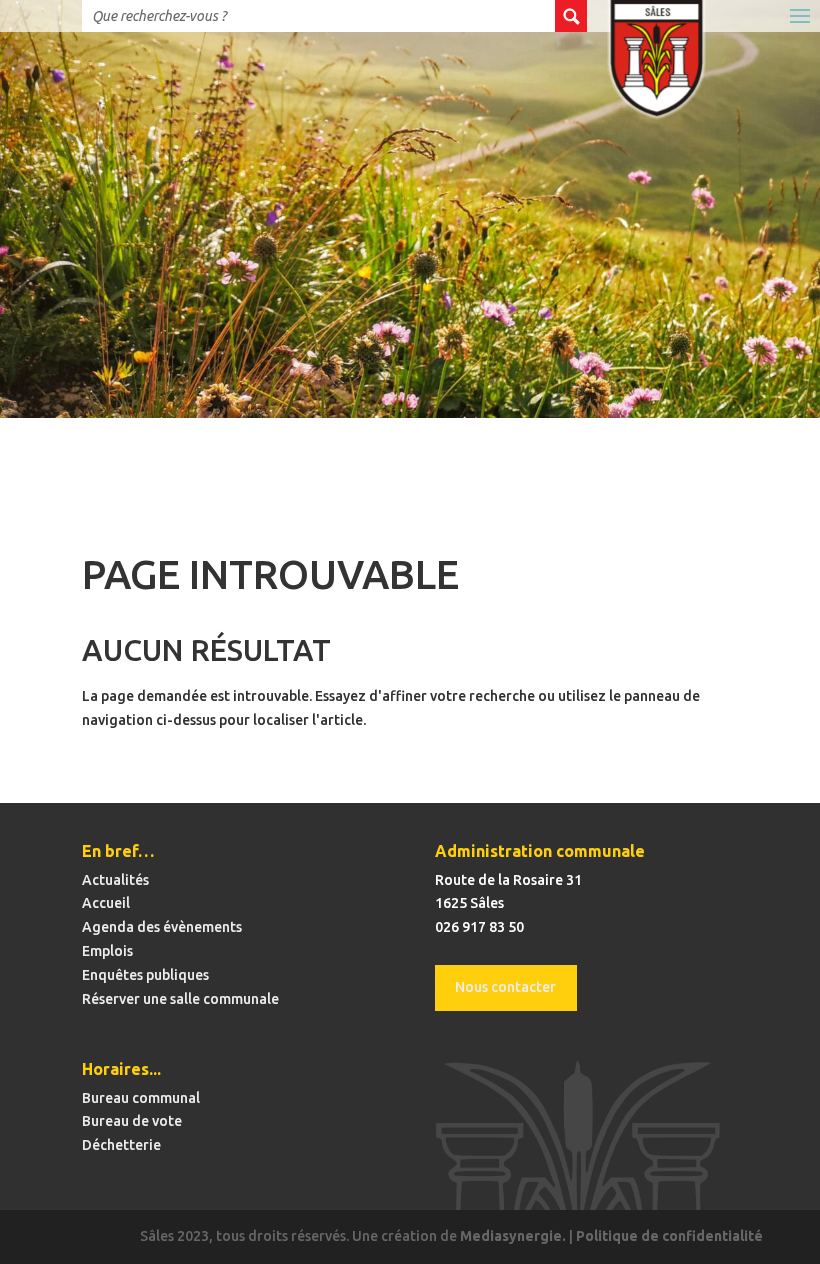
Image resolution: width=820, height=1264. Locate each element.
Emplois (107, 951)
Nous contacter (505, 987)
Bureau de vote (132, 1121)
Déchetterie (121, 1145)
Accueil (106, 903)
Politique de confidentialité (669, 1236)
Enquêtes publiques (145, 975)
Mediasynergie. (513, 1236)
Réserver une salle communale (180, 999)
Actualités (115, 880)
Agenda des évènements (162, 927)
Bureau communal (141, 1098)
